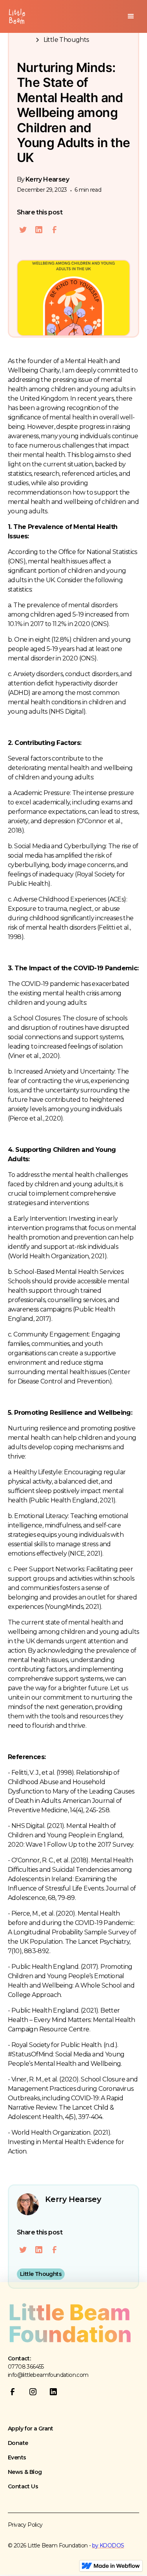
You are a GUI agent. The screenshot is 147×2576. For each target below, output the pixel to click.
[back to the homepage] (71, 2323)
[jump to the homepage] (15, 17)
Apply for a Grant (31, 2428)
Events (17, 2457)
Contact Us (23, 2486)
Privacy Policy (25, 2525)
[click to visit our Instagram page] (36, 2395)
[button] (131, 16)
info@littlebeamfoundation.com (48, 2375)
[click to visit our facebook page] (16, 2395)
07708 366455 (26, 2367)
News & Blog (25, 2472)
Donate (18, 2443)
